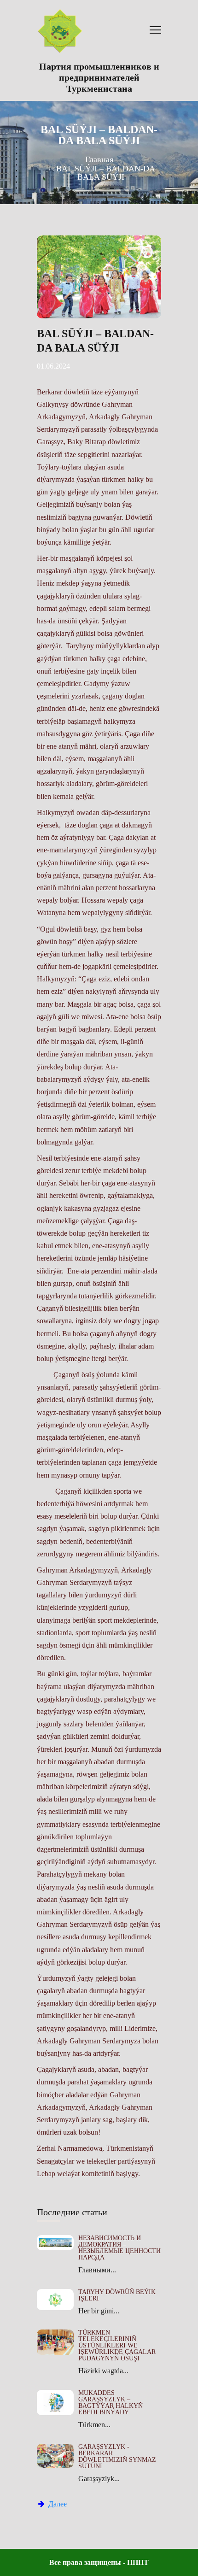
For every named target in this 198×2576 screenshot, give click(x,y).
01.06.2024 (53, 366)
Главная (99, 159)
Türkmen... (94, 2425)
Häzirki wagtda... (103, 2371)
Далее (57, 2504)
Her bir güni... (99, 2311)
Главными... (97, 2270)
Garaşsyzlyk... (99, 2479)
